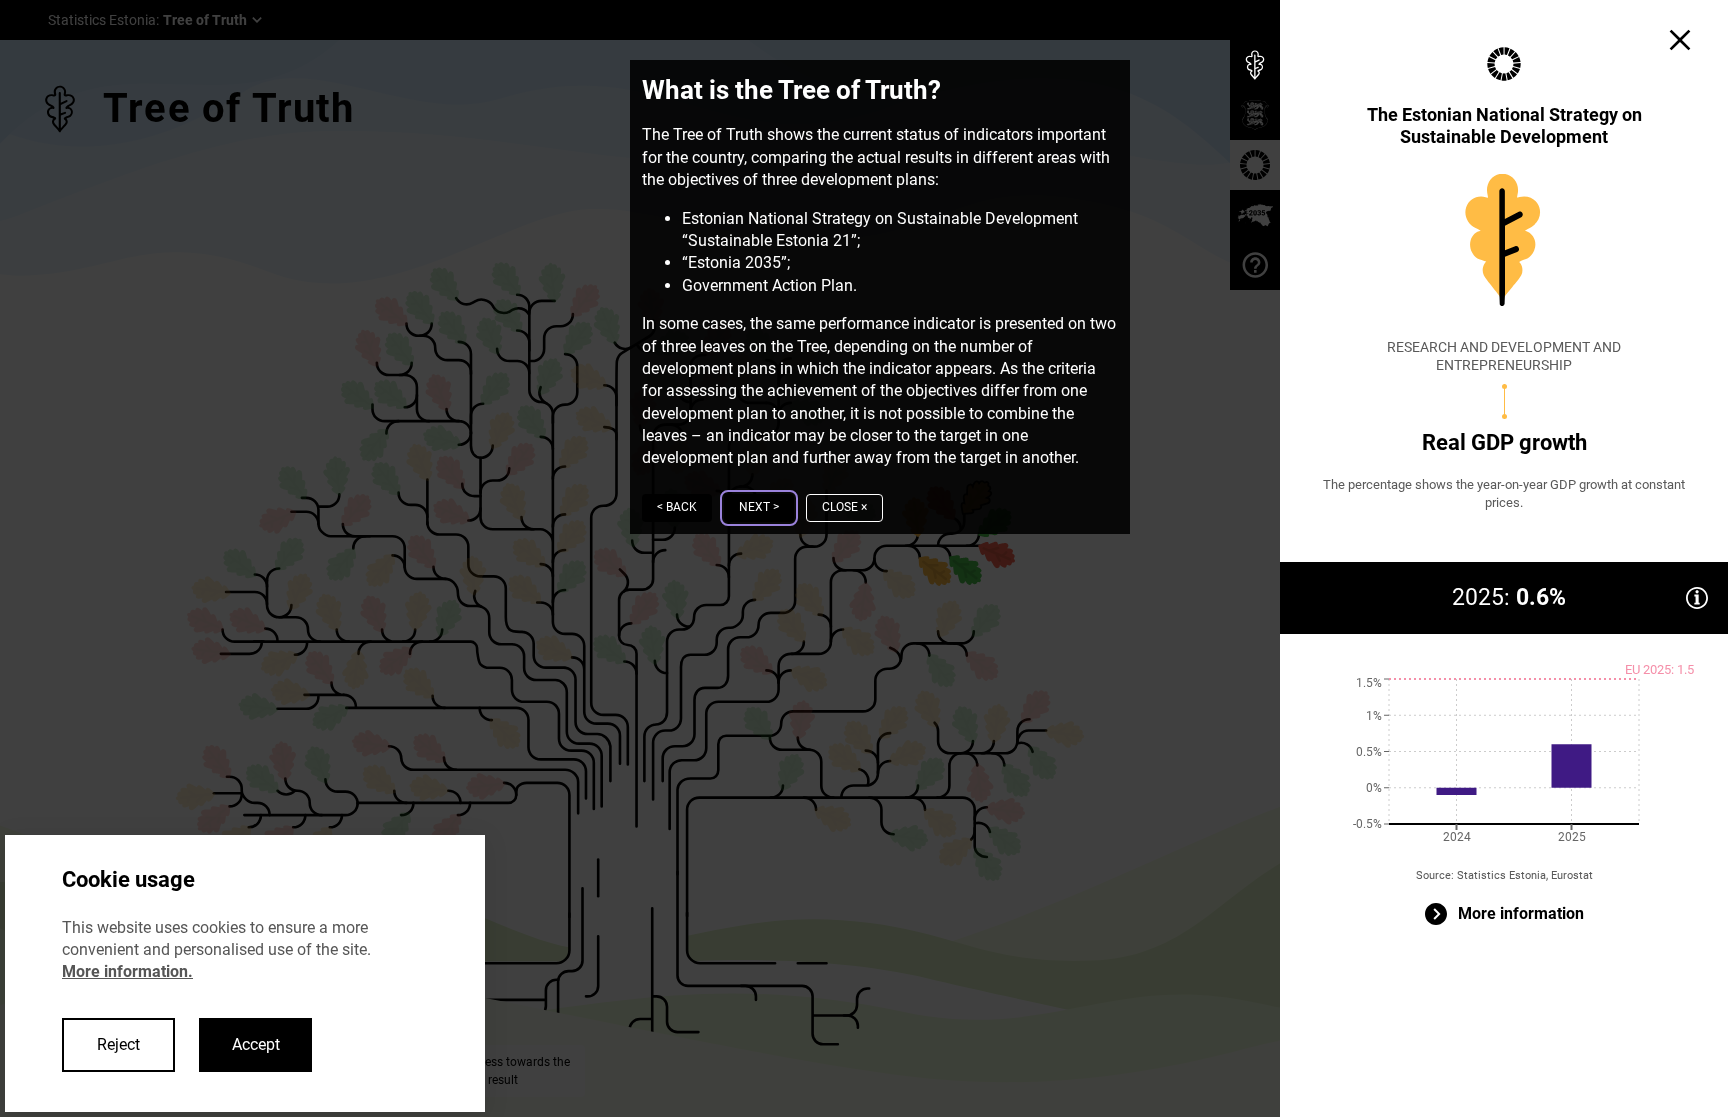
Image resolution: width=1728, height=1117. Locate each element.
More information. (127, 971)
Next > (759, 507)
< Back (677, 507)
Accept (256, 1044)
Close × (844, 507)
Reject (118, 1044)
